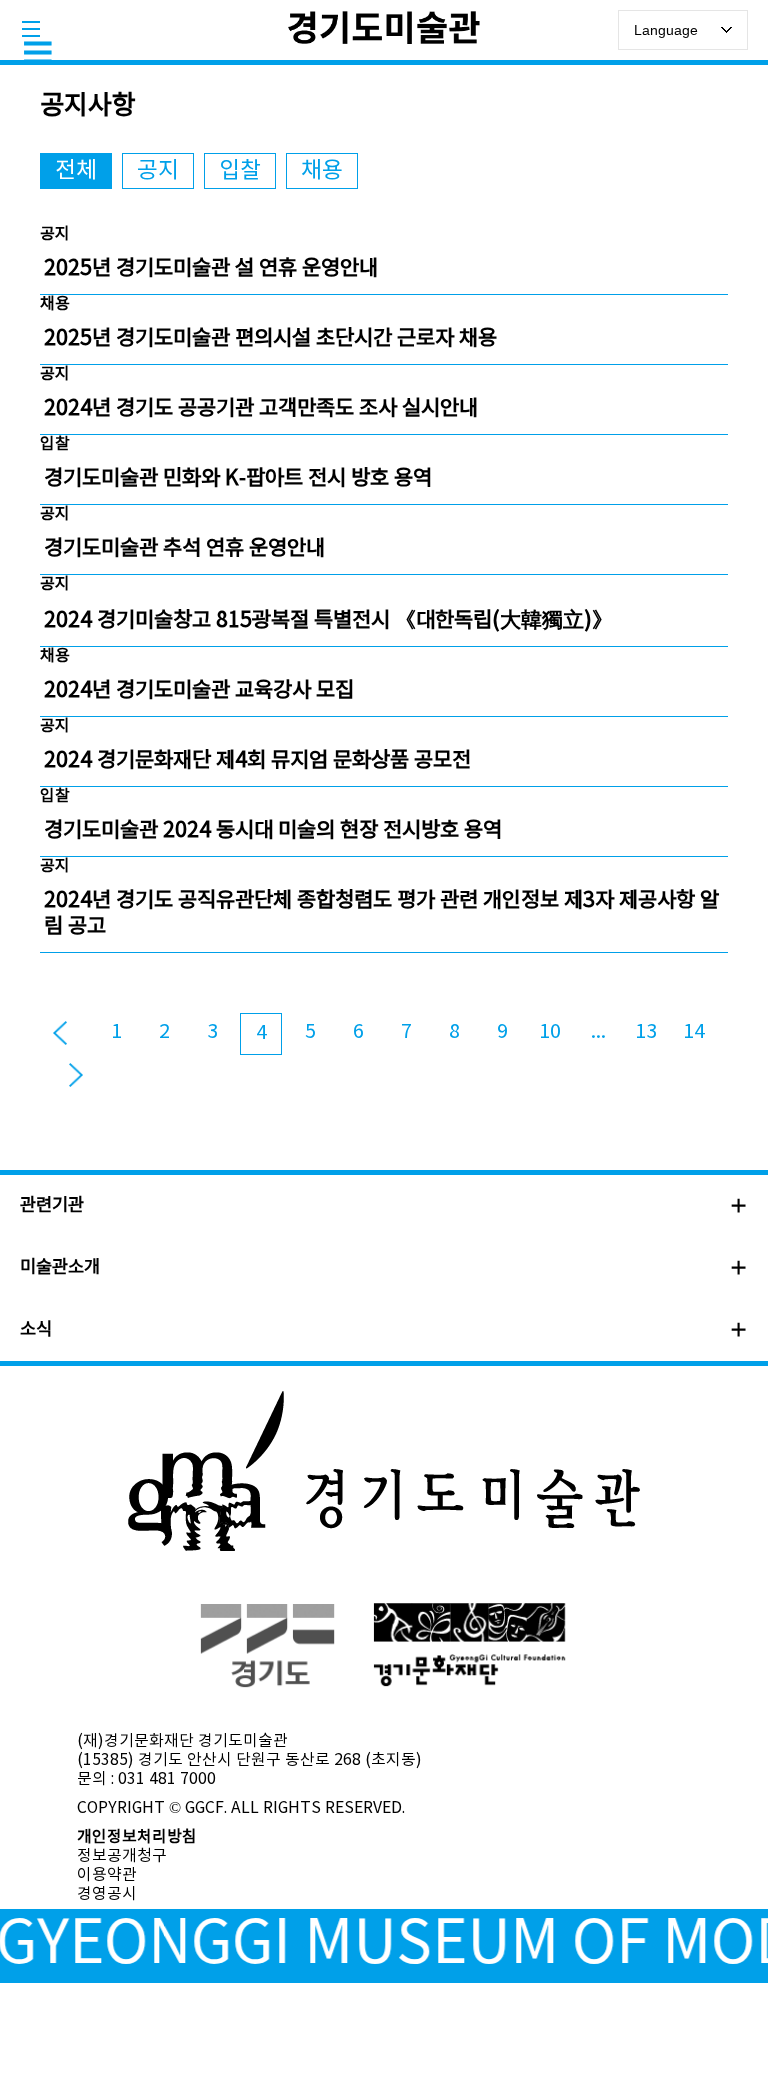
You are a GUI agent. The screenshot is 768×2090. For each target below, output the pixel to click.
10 (550, 1032)
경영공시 (107, 1894)
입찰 (240, 171)
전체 (76, 171)
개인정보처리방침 (137, 1837)
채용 (322, 171)
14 (694, 1032)
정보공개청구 (122, 1856)
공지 (158, 171)
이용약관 (107, 1875)
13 (646, 1032)
